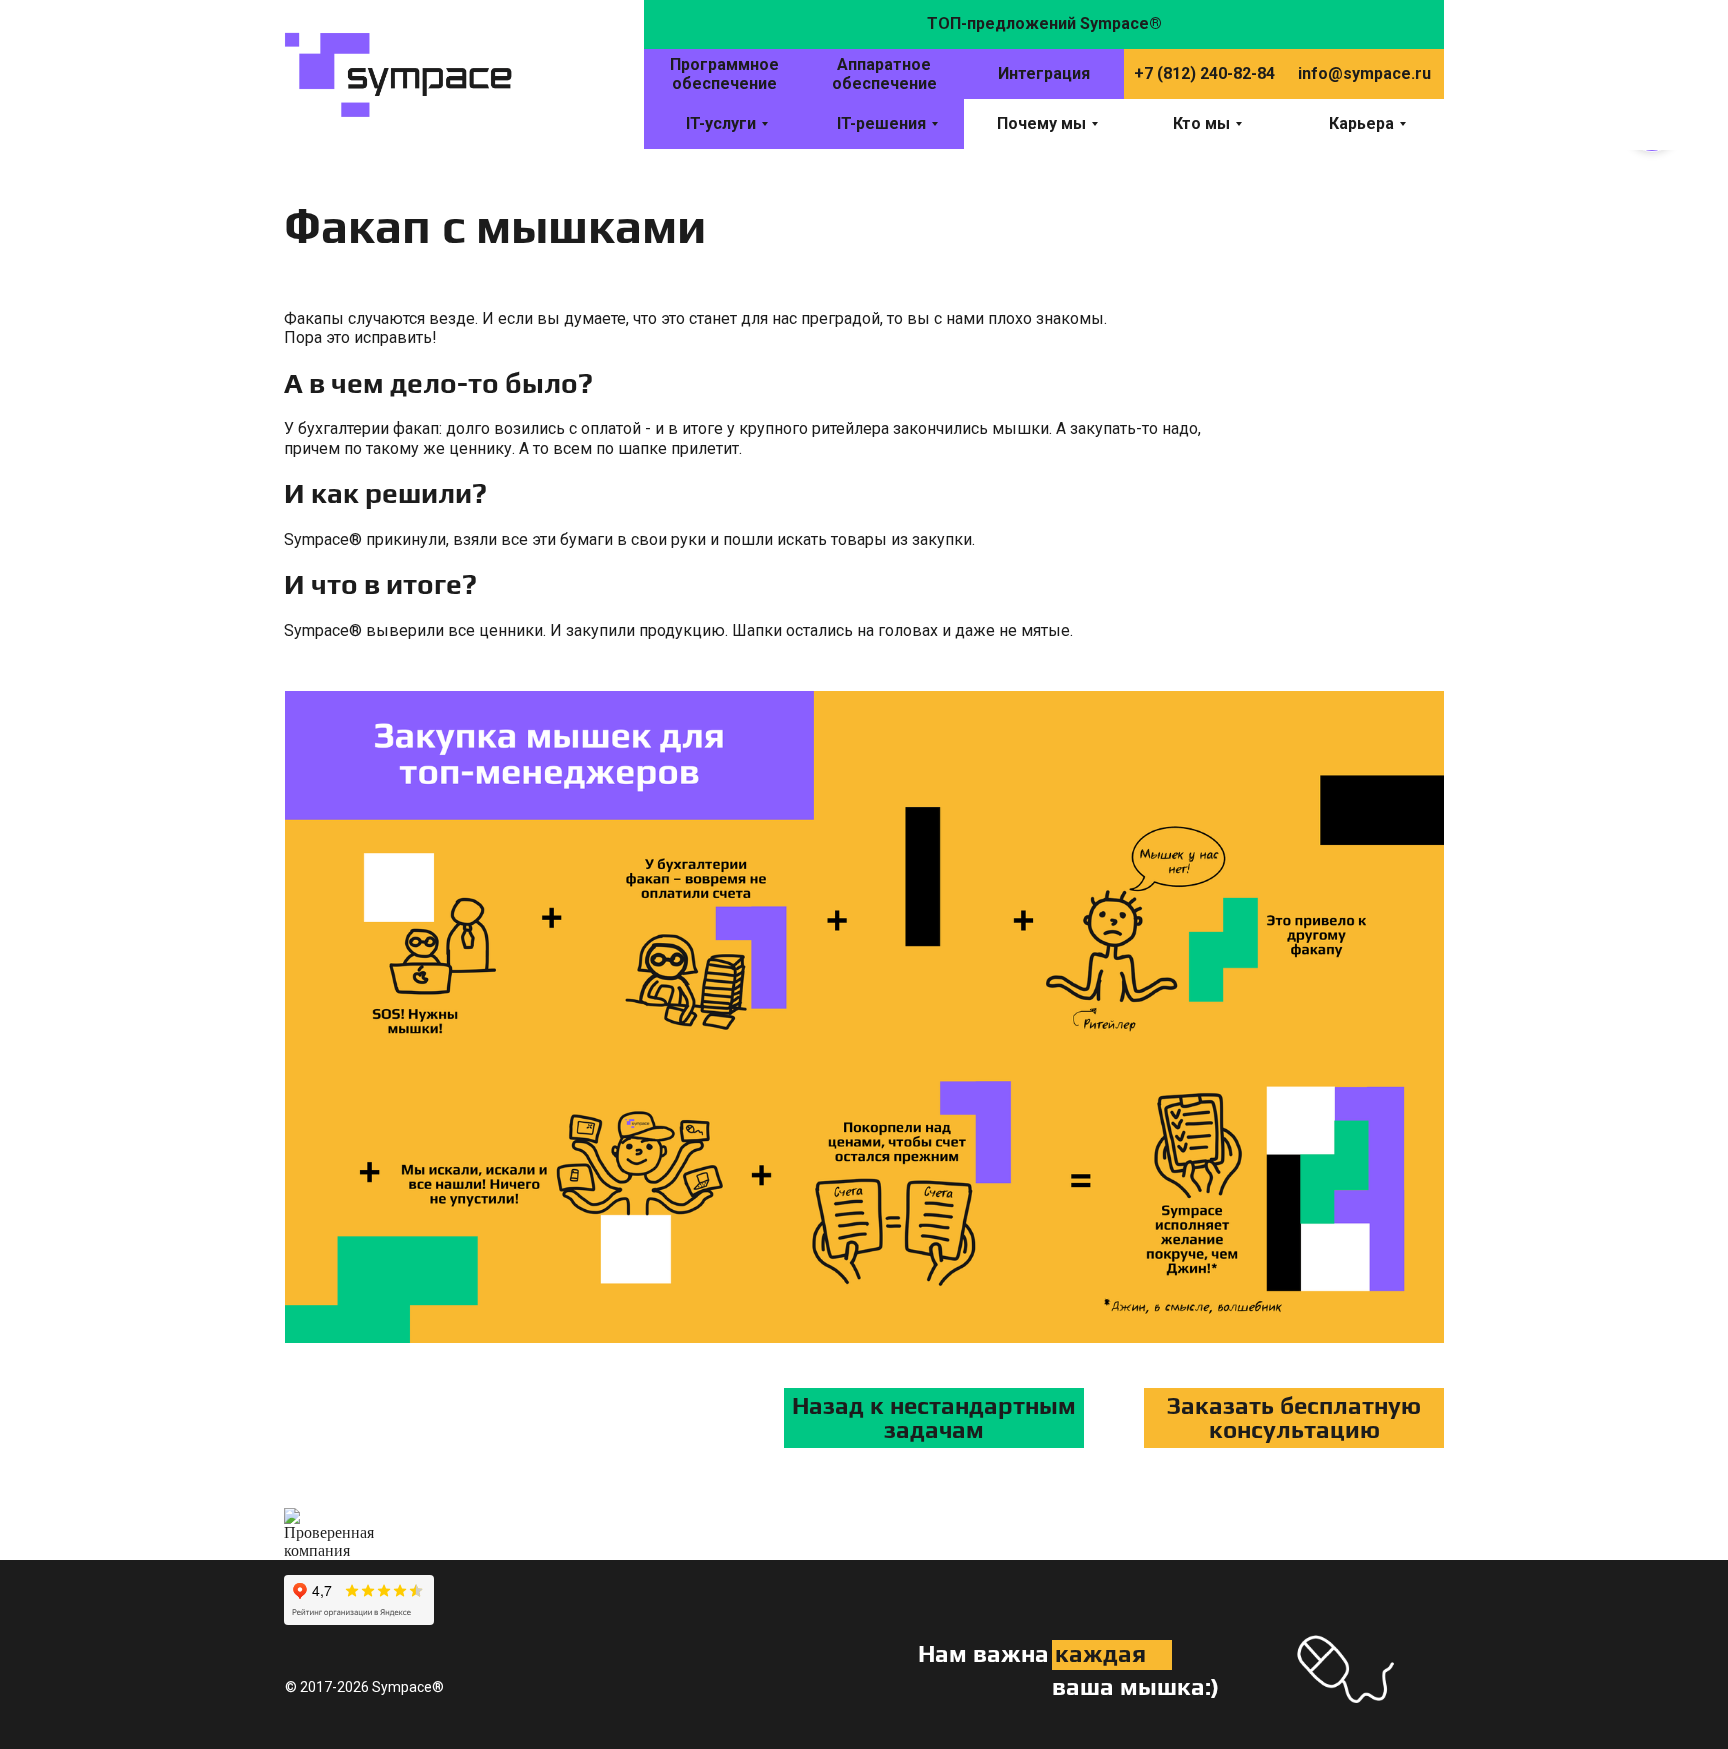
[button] (1294, 1418)
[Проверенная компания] (329, 1516)
